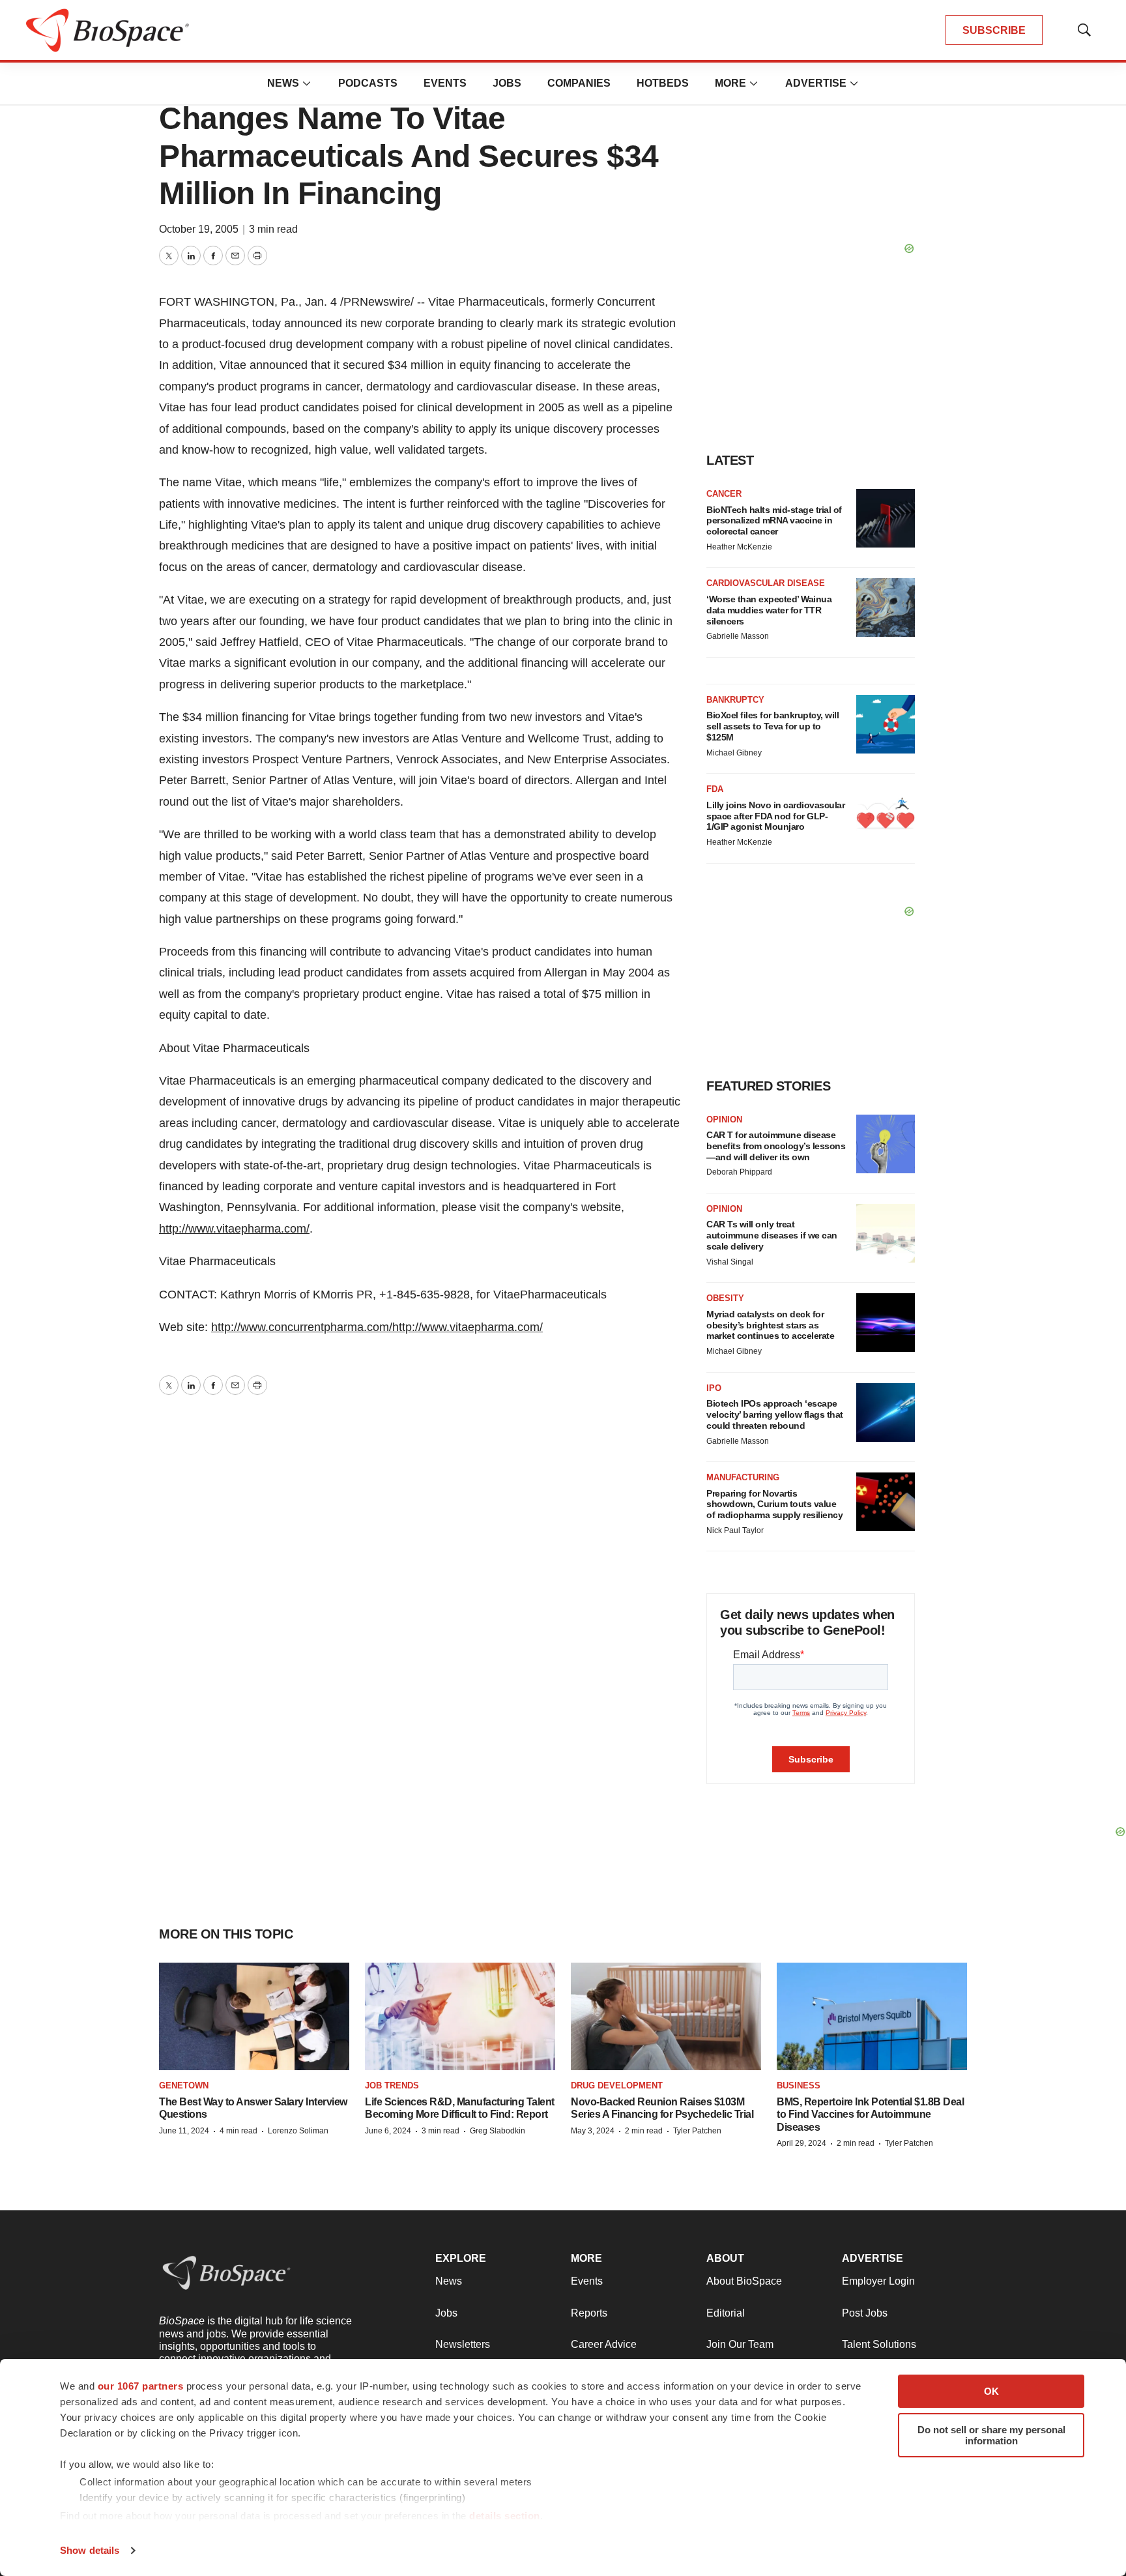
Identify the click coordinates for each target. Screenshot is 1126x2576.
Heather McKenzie (739, 547)
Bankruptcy (735, 700)
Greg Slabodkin (498, 2131)
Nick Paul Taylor (735, 1530)
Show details (90, 2550)
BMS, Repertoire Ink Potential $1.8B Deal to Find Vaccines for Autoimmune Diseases (870, 2114)
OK (991, 2391)
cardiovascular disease (766, 583)
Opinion (724, 1120)
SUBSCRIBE (994, 30)
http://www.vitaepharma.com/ (234, 1229)
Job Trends (392, 2086)
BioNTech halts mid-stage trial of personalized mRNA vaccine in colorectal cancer (774, 521)
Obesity (725, 1298)
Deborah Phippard (739, 1172)
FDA (715, 789)
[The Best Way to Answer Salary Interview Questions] (254, 2016)
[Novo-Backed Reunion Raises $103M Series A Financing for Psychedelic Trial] (666, 2016)
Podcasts (368, 83)
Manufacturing (743, 1477)
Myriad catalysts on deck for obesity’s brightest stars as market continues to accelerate (770, 1325)
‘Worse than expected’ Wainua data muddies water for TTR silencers (769, 610)
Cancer (724, 494)
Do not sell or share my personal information (991, 2435)
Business (799, 2086)
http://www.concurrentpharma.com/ (302, 1327)
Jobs (507, 83)
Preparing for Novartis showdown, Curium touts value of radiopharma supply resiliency (774, 1504)
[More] (307, 83)
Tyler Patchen (697, 2131)
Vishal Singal (730, 1262)
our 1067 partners (141, 2386)
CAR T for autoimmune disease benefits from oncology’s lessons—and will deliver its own (776, 1146)
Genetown (184, 2086)
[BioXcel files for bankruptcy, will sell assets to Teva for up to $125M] (886, 724)
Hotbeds (663, 83)
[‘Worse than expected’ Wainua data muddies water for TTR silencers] (886, 607)
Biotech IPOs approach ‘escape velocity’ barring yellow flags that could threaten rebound (775, 1414)
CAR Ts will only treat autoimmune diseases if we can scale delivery (772, 1235)
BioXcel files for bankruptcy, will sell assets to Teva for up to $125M (772, 726)
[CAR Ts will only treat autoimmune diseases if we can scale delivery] (886, 1233)
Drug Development (617, 2086)
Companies (579, 83)
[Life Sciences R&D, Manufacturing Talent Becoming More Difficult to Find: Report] (460, 2016)
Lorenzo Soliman (298, 2131)
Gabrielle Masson (738, 636)
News (283, 83)
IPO (714, 1388)
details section (505, 2516)
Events (445, 83)
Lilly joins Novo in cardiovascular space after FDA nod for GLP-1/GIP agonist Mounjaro (775, 816)
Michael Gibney (734, 753)
